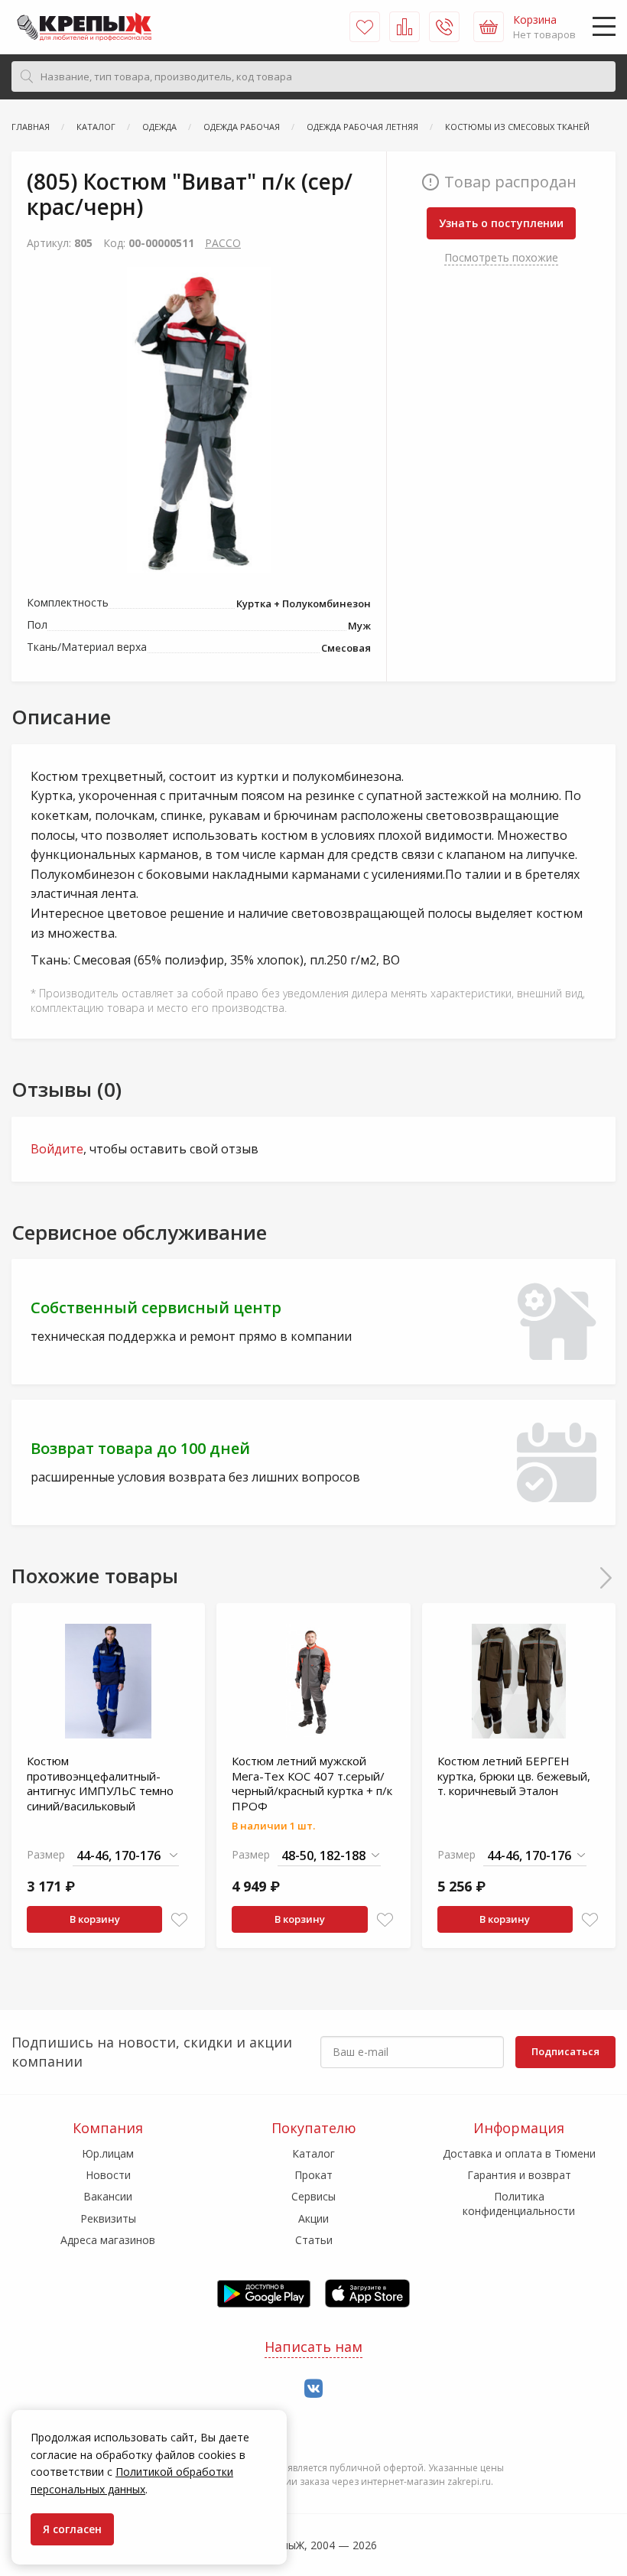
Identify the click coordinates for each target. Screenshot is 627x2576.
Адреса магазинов (108, 2240)
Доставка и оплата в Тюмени (519, 2153)
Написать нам (313, 2347)
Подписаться (565, 2051)
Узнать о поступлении (501, 223)
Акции (313, 2218)
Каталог (313, 2153)
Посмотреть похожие (501, 257)
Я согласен (72, 2529)
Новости (108, 2175)
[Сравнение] (404, 27)
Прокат (313, 2175)
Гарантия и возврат (519, 2175)
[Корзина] (489, 27)
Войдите (57, 1149)
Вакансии (108, 2196)
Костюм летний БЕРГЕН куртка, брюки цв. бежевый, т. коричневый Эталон (514, 1776)
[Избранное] (365, 27)
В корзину (95, 1919)
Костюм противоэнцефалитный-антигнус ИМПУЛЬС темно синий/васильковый (100, 1783)
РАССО (223, 243)
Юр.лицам (108, 2153)
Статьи (314, 2240)
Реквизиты (108, 2218)
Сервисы (313, 2196)
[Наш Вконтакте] (313, 2389)
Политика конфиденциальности (519, 2203)
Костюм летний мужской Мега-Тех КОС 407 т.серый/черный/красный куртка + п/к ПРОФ (312, 1783)
